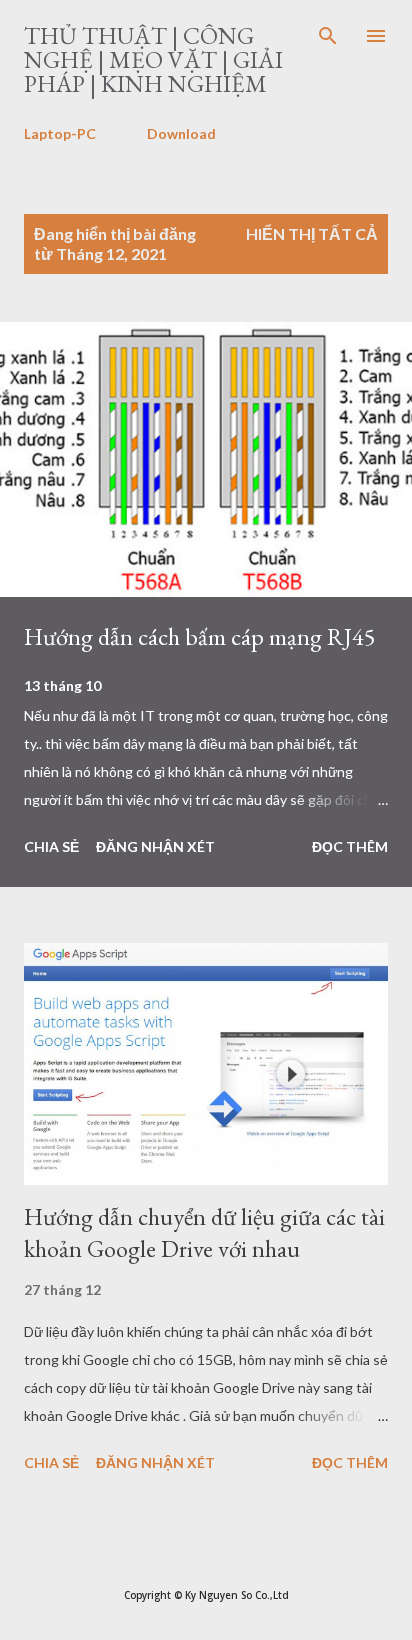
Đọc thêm (350, 846)
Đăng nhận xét (155, 846)
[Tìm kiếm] (328, 36)
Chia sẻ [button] (51, 846)
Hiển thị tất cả (312, 233)
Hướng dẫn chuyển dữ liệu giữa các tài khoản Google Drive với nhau (204, 1232)
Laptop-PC (60, 133)
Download (181, 133)
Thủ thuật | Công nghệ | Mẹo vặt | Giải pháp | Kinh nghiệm (153, 59)
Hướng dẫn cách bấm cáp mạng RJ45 (200, 636)
